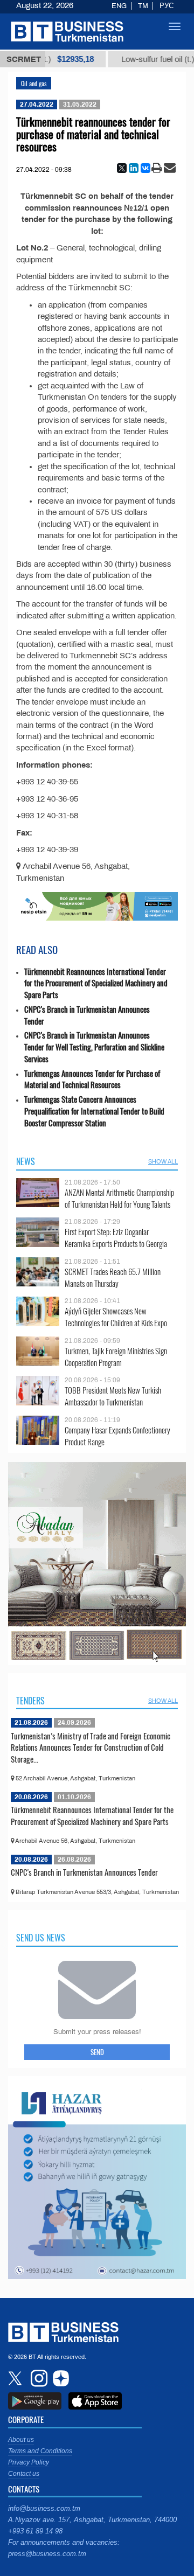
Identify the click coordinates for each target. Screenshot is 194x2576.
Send (97, 2052)
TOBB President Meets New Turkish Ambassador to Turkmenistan (113, 1396)
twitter (16, 2378)
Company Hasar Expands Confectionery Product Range (117, 1436)
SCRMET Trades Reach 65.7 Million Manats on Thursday (113, 1277)
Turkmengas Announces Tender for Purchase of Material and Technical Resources (92, 1079)
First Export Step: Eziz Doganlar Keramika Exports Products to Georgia (116, 1238)
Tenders (30, 1701)
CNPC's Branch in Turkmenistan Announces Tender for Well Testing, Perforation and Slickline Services (94, 1047)
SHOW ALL (163, 1161)
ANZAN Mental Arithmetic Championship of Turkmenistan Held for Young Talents (119, 1198)
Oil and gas (34, 83)
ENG (119, 6)
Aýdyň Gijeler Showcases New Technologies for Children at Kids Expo (116, 1317)
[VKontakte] (145, 168)
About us (21, 2440)
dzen (59, 2378)
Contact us (24, 2474)
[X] (122, 168)
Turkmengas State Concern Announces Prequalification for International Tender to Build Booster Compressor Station (94, 1111)
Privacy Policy (29, 2462)
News (26, 1161)
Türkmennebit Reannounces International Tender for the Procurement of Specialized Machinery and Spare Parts (96, 983)
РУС (167, 6)
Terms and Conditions (40, 2451)
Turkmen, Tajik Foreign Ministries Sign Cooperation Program (116, 1357)
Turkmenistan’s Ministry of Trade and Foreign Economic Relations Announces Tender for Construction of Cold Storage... (91, 1747)
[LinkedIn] (134, 168)
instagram (38, 2378)
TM (143, 6)
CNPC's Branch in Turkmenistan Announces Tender (87, 1015)
